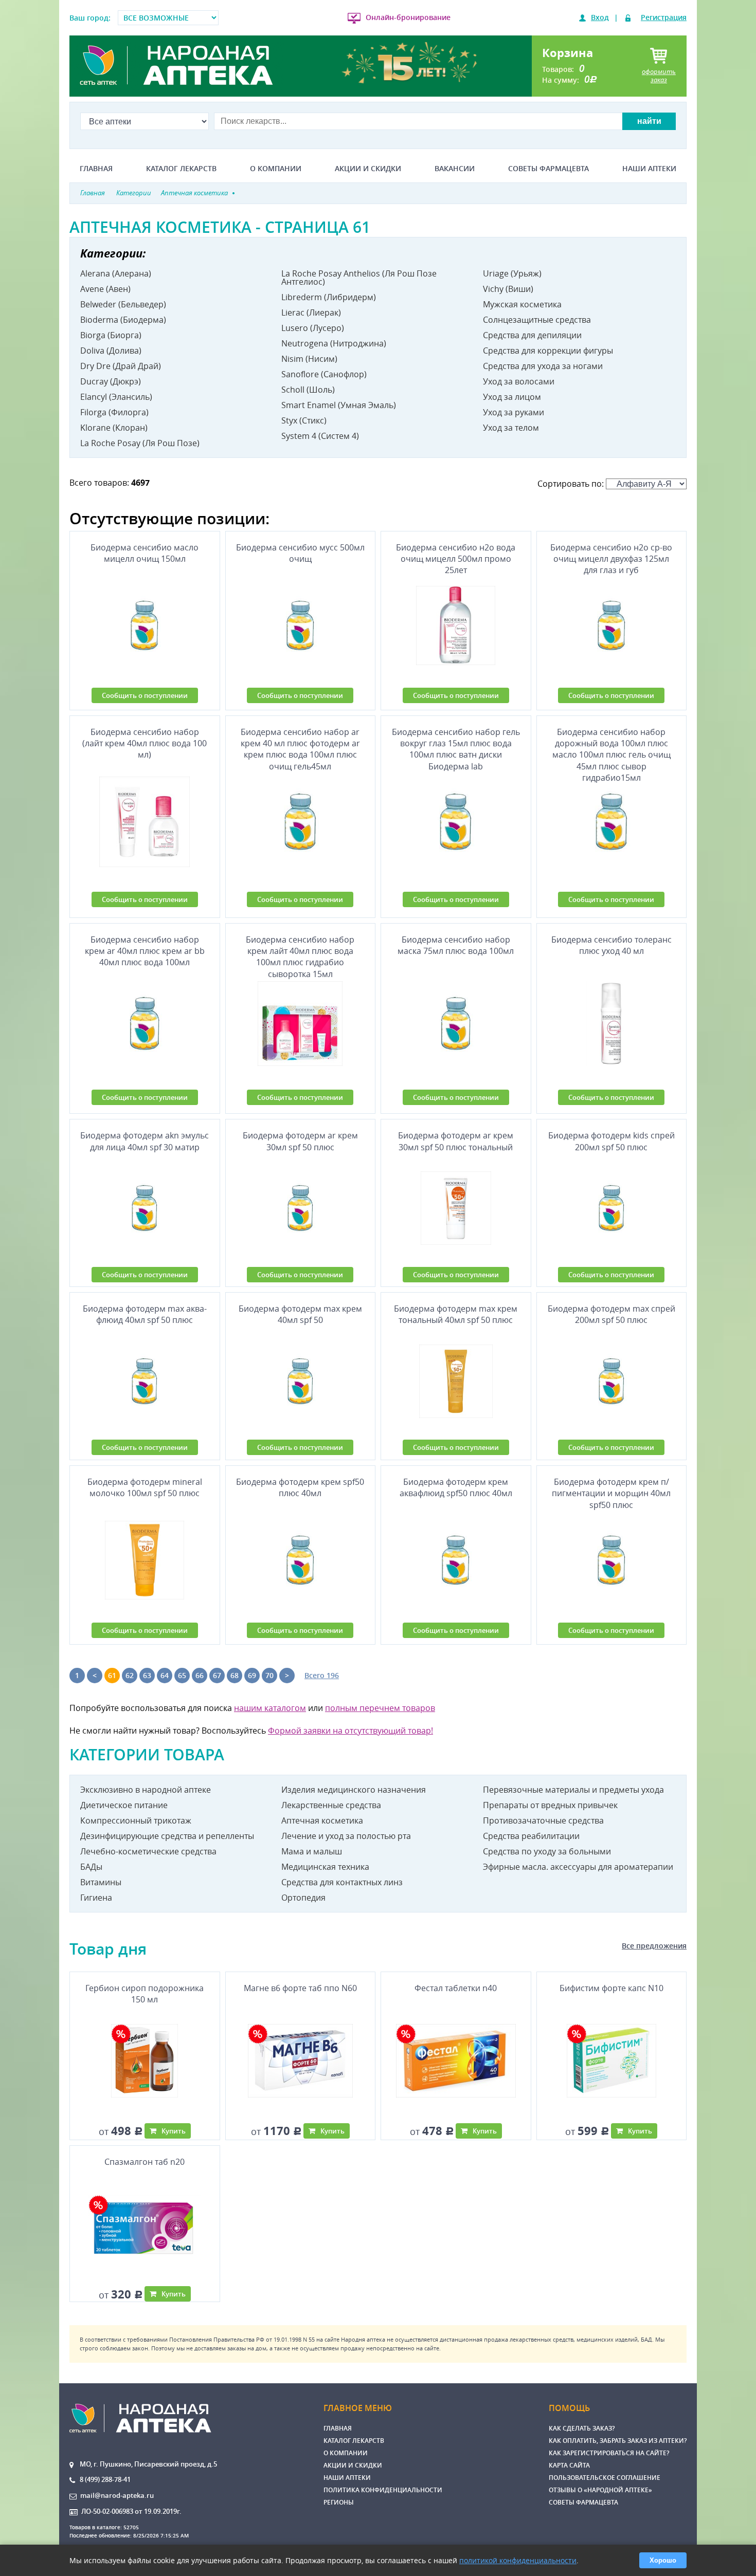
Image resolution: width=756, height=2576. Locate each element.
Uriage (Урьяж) (512, 273)
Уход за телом (511, 428)
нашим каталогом (270, 1708)
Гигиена (96, 1898)
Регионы (339, 2502)
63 (147, 1675)
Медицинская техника (325, 1867)
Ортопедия (303, 1898)
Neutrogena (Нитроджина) (334, 343)
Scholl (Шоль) (308, 390)
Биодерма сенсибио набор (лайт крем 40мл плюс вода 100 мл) (145, 743)
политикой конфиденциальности (518, 2560)
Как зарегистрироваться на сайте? (609, 2453)
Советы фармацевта (548, 169)
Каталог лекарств (181, 169)
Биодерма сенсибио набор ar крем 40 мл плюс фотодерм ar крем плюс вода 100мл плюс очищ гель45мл (300, 749)
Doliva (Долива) (111, 351)
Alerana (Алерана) (116, 273)
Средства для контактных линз (342, 1882)
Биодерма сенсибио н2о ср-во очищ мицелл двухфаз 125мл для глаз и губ (611, 559)
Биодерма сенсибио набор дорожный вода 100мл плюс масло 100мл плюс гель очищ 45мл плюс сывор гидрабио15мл (611, 749)
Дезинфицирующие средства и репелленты (167, 1836)
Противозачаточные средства (543, 1820)
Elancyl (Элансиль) (116, 397)
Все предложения (654, 1946)
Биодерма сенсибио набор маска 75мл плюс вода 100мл (456, 945)
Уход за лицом (512, 397)
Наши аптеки (649, 169)
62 (130, 1675)
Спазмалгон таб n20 (145, 2162)
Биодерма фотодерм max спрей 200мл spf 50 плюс (611, 1314)
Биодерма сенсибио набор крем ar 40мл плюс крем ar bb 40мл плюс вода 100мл (145, 951)
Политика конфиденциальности (383, 2490)
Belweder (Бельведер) (123, 304)
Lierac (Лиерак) (311, 312)
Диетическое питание (124, 1805)
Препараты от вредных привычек (550, 1805)
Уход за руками (514, 412)
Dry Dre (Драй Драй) (121, 366)
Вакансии (455, 169)
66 (200, 1675)
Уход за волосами (519, 381)
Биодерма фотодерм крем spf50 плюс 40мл (300, 1487)
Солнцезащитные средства (537, 320)
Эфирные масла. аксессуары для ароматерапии (578, 1867)
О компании (276, 169)
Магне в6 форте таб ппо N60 (300, 1988)
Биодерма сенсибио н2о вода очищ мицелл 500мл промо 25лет (456, 559)
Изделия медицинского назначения (354, 1790)
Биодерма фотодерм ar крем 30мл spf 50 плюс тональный (456, 1141)
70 (269, 1675)
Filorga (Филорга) (114, 412)
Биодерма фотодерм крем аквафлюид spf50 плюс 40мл (456, 1487)
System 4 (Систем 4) (320, 436)
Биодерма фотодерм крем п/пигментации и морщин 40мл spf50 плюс (611, 1493)
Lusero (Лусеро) (313, 328)
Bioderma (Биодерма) (123, 320)
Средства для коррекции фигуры (548, 351)
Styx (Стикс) (304, 420)
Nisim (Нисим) (309, 359)
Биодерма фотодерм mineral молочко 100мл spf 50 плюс (145, 1487)
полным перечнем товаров (380, 1708)
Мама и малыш (312, 1851)
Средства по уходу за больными (547, 1851)
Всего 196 (322, 1675)
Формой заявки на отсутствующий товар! (350, 1731)
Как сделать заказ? (582, 2428)
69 (252, 1675)
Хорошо (663, 2560)
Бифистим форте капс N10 (611, 1988)
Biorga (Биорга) (111, 335)
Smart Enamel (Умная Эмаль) (339, 405)
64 (165, 1675)
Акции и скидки (368, 169)
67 (217, 1675)
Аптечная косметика (322, 1820)
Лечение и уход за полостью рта (346, 1836)
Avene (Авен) (105, 289)
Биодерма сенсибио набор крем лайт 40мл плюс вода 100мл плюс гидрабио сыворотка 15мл (300, 955)
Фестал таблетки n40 (456, 1988)
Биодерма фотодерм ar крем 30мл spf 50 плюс (300, 1141)
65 (182, 1675)
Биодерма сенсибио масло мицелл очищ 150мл (145, 553)
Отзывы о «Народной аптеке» (600, 2490)
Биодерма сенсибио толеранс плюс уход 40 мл (611, 945)
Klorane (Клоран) (114, 428)
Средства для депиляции (532, 335)
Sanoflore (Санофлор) (324, 374)
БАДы (91, 1867)
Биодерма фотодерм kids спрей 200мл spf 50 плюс (611, 1141)
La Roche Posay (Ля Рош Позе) (140, 443)
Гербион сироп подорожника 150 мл (145, 1994)
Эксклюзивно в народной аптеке (146, 1790)
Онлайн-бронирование (408, 17)
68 (235, 1675)
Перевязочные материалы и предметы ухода (573, 1790)
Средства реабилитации (531, 1836)
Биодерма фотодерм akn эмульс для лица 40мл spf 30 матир (145, 1141)
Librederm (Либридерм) (329, 297)
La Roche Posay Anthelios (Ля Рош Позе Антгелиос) (359, 278)
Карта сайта (569, 2465)
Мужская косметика (522, 304)
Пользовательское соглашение (605, 2478)
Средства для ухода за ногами (543, 366)
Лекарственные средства (331, 1805)
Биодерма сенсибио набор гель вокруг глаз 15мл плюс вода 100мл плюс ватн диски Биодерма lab (456, 749)
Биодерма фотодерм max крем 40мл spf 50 (300, 1314)
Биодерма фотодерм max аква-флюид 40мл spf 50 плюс (145, 1314)
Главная (96, 169)
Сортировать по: (572, 484)
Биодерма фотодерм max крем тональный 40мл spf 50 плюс (456, 1314)
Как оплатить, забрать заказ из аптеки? (618, 2441)
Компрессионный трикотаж (136, 1820)
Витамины (101, 1882)
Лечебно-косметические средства (148, 1851)
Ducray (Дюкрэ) (111, 381)
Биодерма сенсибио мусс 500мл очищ (300, 553)
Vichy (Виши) (508, 289)
